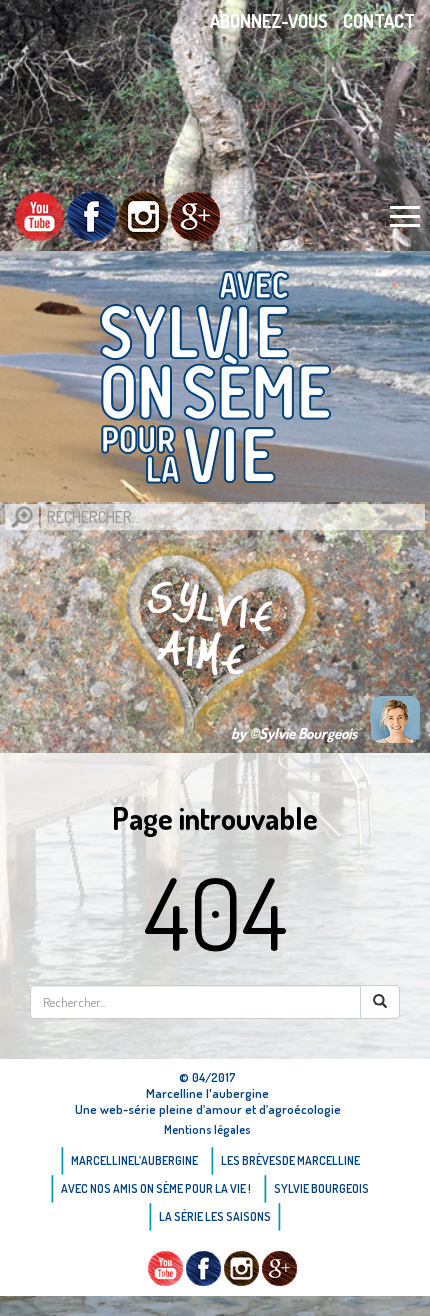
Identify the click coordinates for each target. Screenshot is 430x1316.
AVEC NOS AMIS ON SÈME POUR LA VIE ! (156, 1188)
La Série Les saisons (215, 1216)
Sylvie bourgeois (321, 1188)
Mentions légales (207, 1129)
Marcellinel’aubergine (134, 1160)
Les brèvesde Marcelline (290, 1160)
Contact (379, 21)
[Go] (22, 517)
